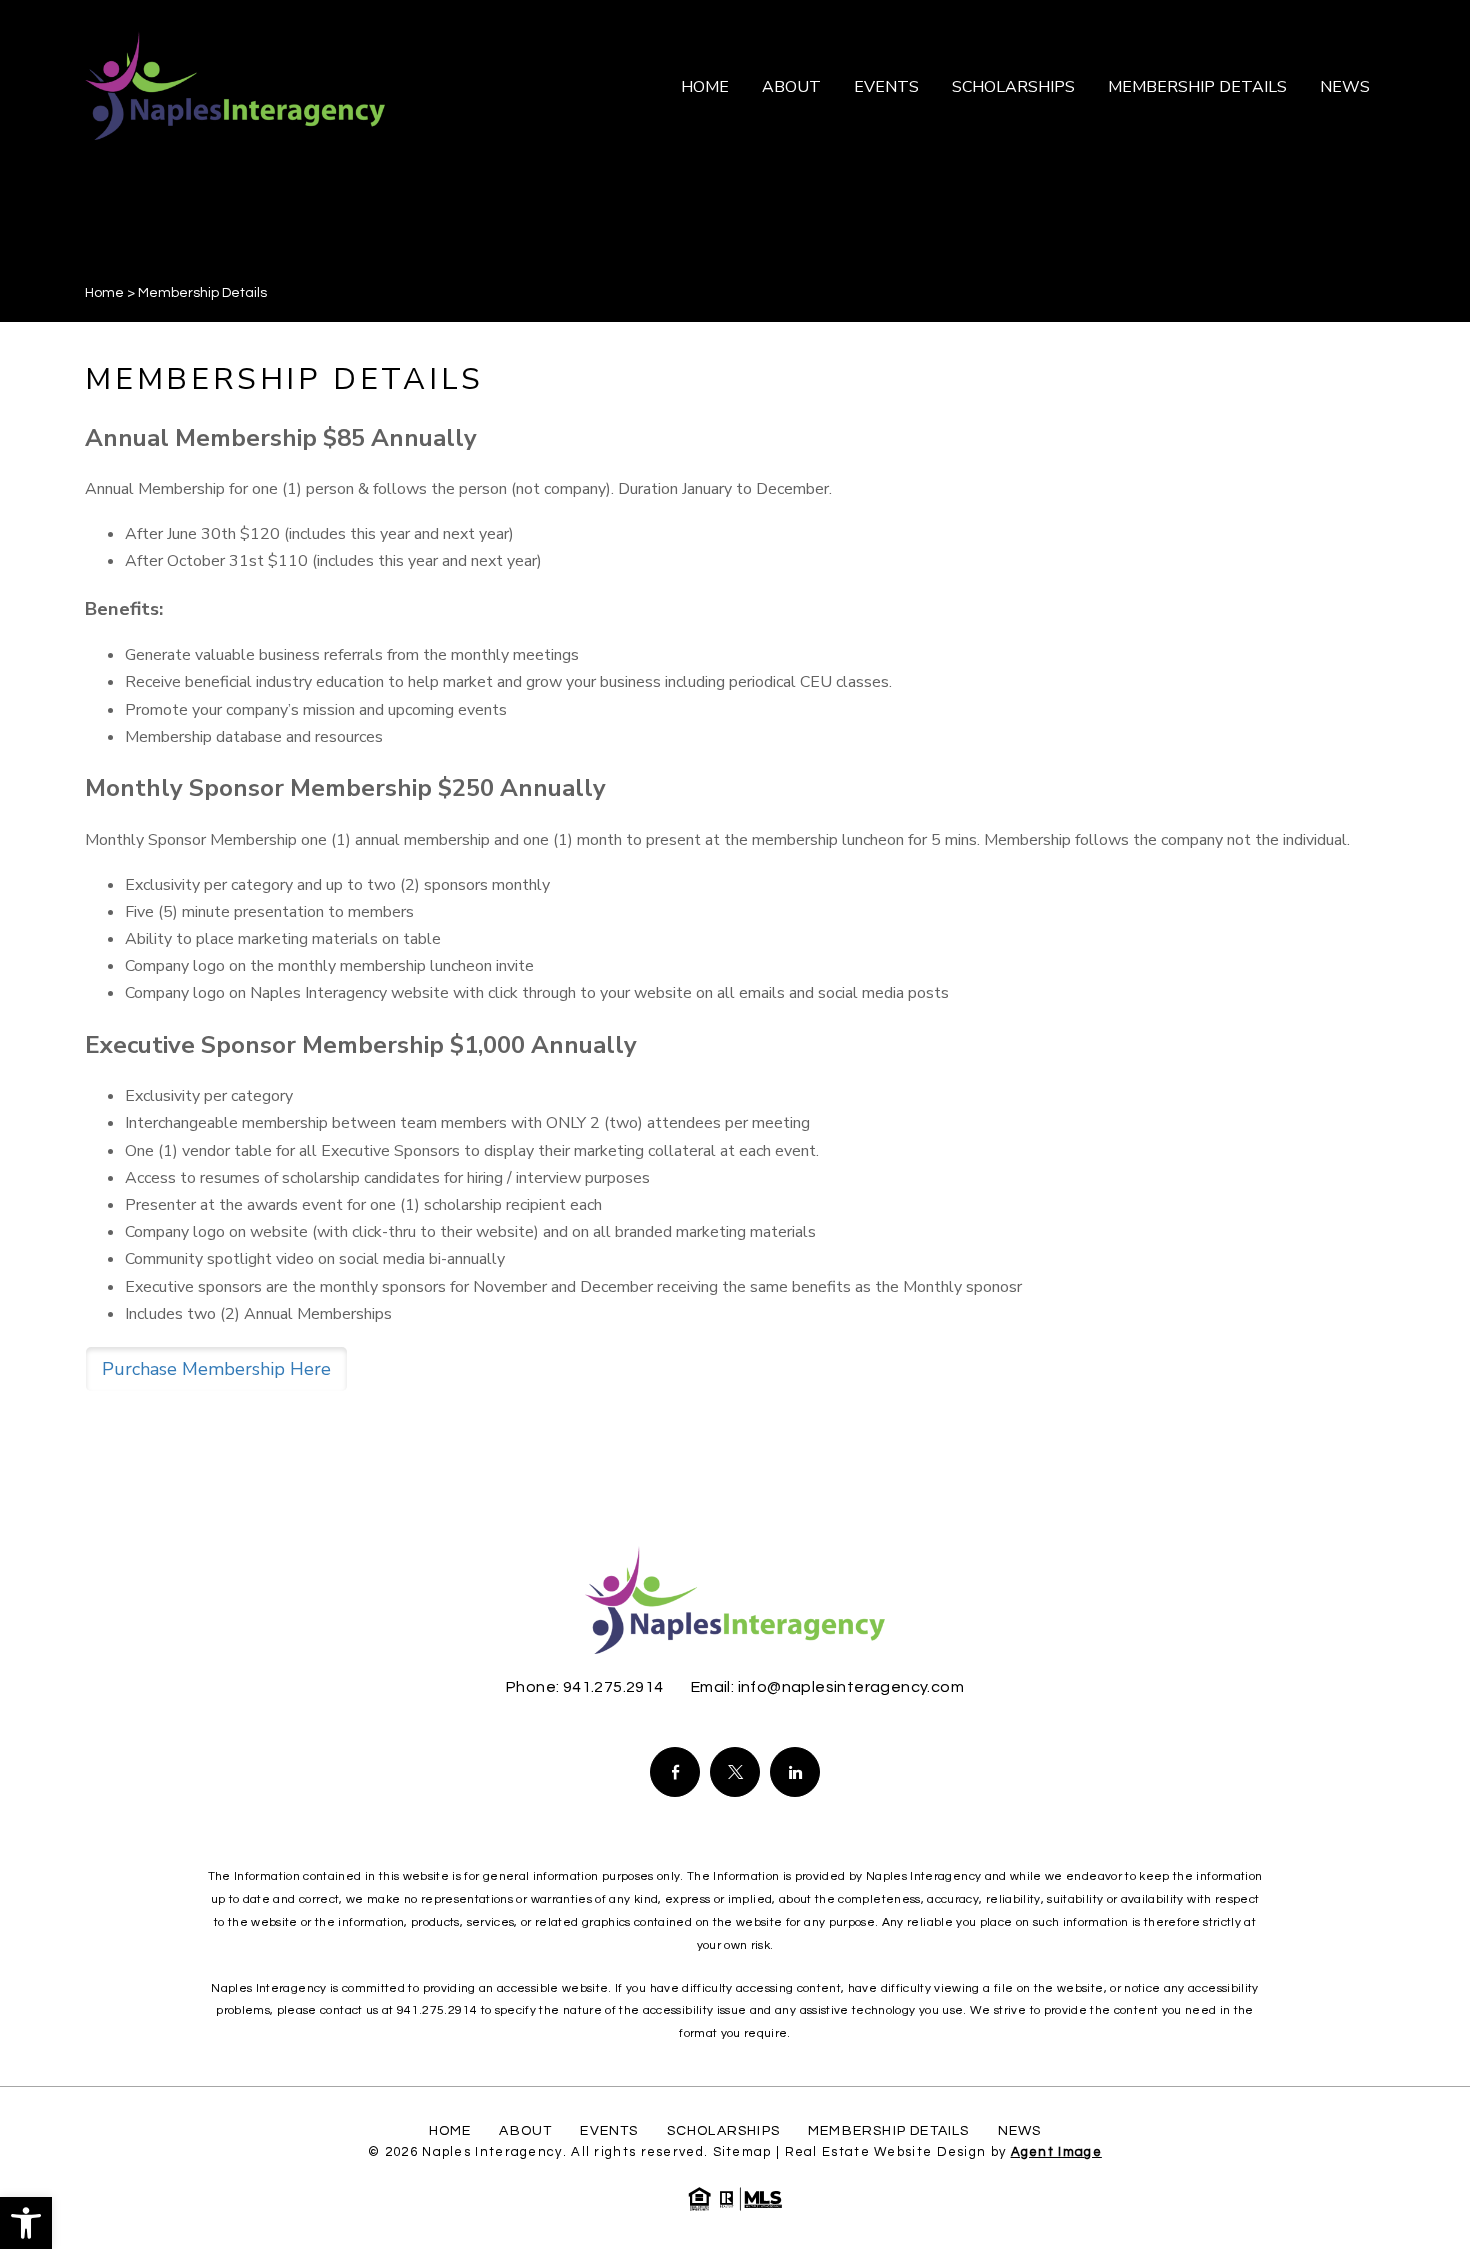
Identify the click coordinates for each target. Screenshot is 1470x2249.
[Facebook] (675, 1772)
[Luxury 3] (235, 85)
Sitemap (742, 2152)
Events (886, 87)
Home (705, 87)
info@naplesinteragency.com (851, 1687)
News (1345, 87)
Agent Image (1056, 2152)
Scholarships (1013, 87)
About (791, 87)
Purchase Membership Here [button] (216, 1369)
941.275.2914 (613, 1687)
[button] (26, 2223)
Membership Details (1197, 87)
